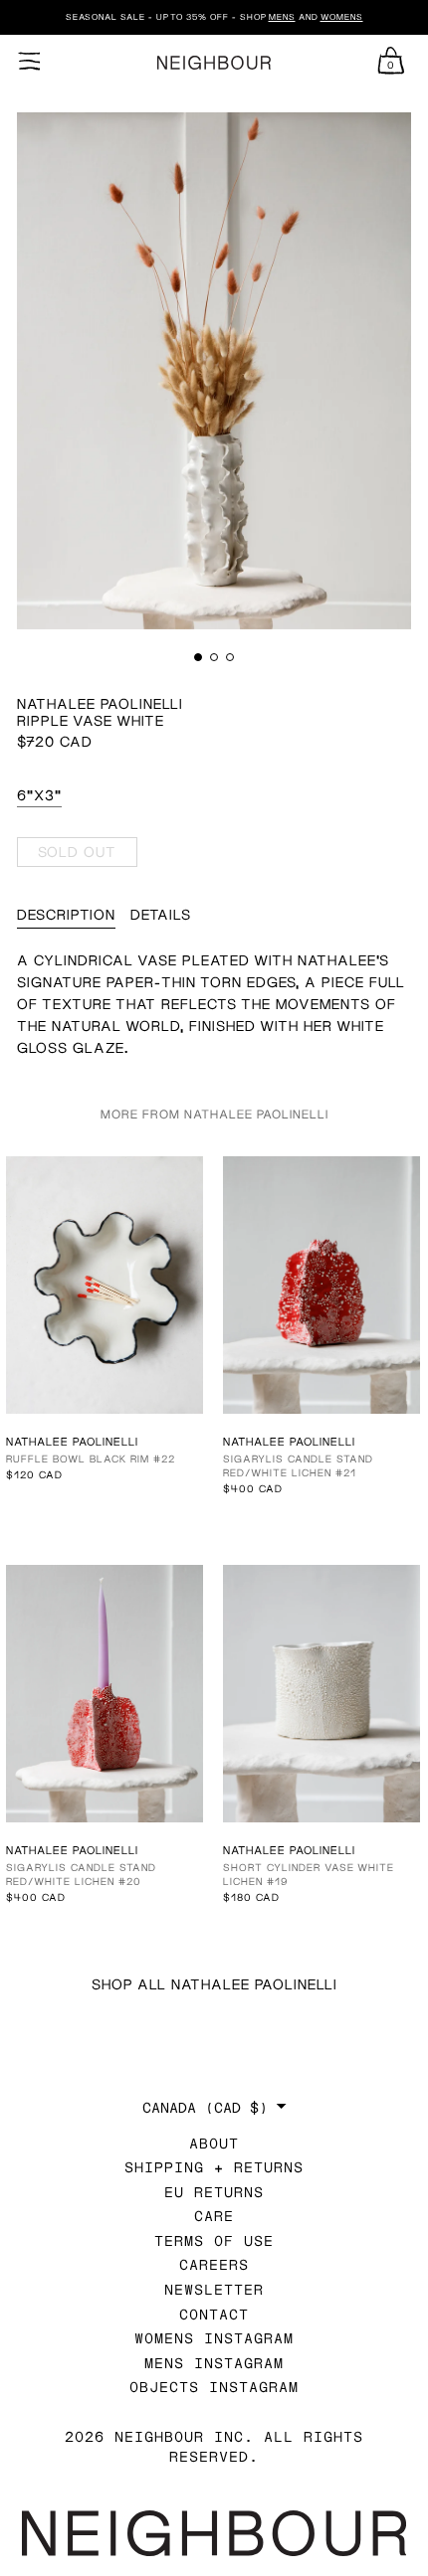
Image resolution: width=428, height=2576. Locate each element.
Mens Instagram (214, 2363)
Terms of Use (214, 2240)
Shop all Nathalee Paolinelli (214, 1984)
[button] (198, 657)
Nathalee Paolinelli (100, 703)
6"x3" (39, 795)
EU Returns (214, 2192)
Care (214, 2216)
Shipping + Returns (214, 2167)
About (214, 2143)
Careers (214, 2264)
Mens (282, 17)
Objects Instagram (214, 2387)
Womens (342, 17)
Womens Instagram (214, 2338)
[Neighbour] (214, 63)
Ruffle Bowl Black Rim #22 (91, 1459)
